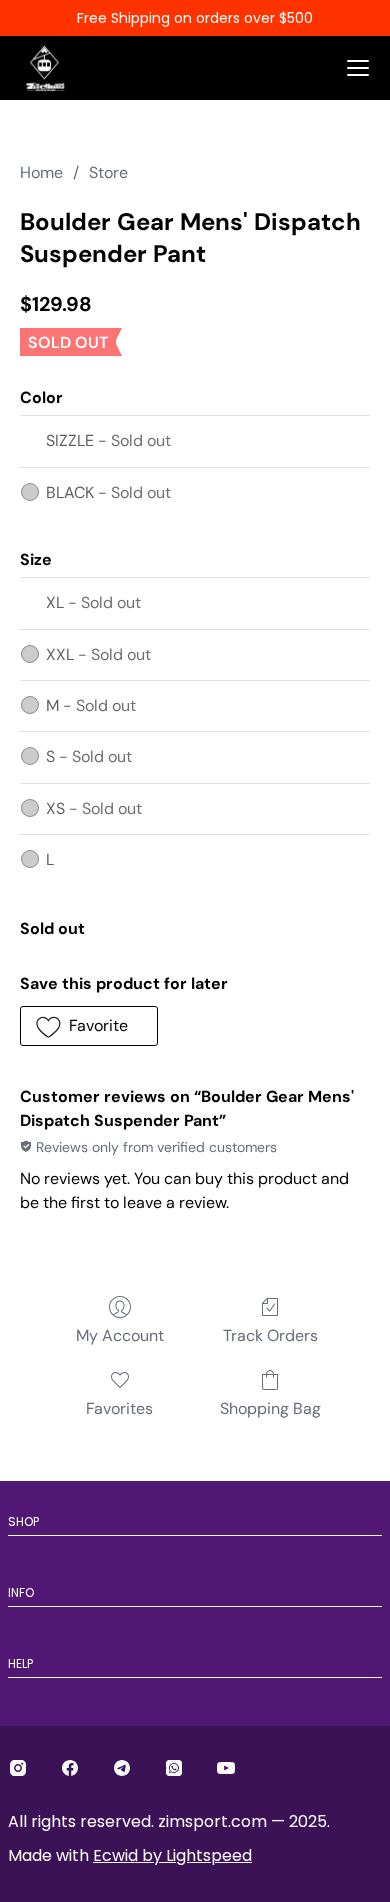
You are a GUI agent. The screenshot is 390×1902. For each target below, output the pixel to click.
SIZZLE (108, 440)
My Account (120, 1335)
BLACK (108, 492)
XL (93, 602)
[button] (89, 1026)
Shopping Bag (270, 1408)
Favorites (119, 1408)
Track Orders (270, 1335)
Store (108, 172)
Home (41, 172)
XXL (98, 654)
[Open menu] (358, 68)
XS (94, 808)
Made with (130, 1855)
